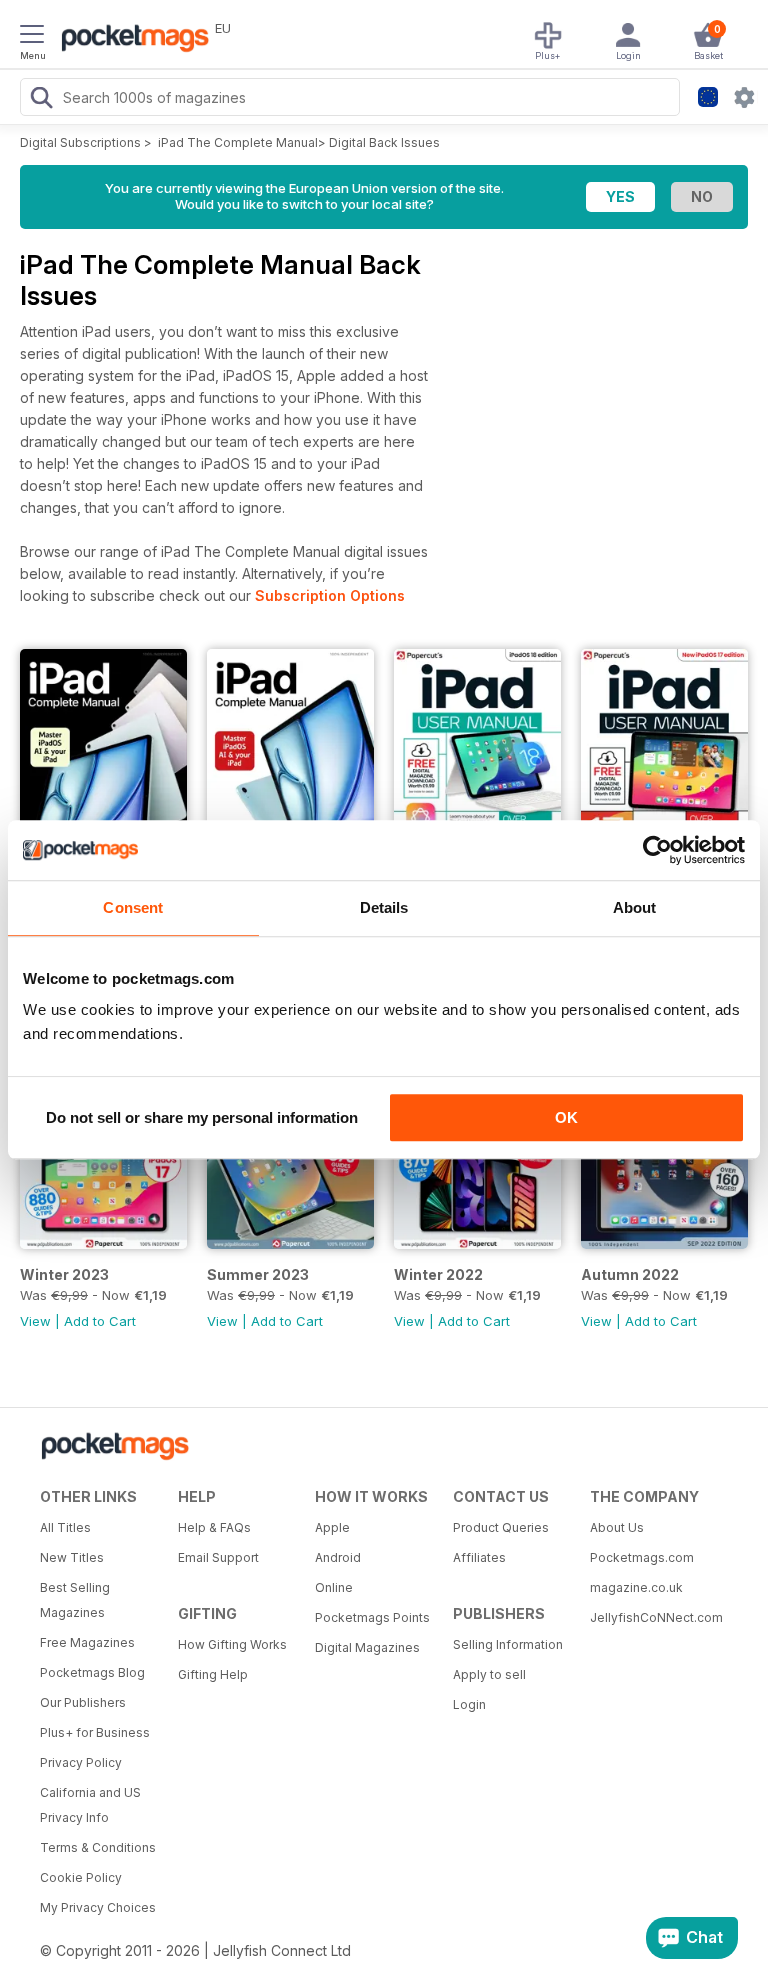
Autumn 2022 (630, 1274)
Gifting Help (213, 1674)
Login (469, 1704)
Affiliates (479, 1557)
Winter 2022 (438, 1274)
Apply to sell (489, 1674)
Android (338, 1557)
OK (566, 1117)
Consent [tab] (133, 907)
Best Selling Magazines (75, 1600)
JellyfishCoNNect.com (652, 1617)
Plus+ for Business (95, 1732)
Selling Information (508, 1644)
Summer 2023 (258, 1274)
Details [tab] (384, 907)
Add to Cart (100, 1321)
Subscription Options (330, 595)
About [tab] (635, 907)
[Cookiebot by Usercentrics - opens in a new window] (657, 850)
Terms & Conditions (98, 1847)
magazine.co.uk (636, 1587)
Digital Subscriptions (80, 142)
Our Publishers (83, 1702)
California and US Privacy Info (90, 1805)
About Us (617, 1527)
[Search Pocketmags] (41, 100)
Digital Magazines (367, 1647)
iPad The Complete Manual (238, 142)
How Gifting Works (232, 1644)
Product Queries (501, 1527)
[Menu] (32, 37)
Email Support (218, 1557)
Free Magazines (87, 1642)
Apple (332, 1527)
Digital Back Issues (384, 142)
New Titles (72, 1557)
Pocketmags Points (372, 1617)
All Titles (65, 1527)
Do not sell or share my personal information (202, 1117)
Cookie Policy (81, 1877)
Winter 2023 (64, 1274)
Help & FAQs (214, 1527)
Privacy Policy (81, 1762)
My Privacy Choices (98, 1907)
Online (334, 1587)
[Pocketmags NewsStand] (130, 40)
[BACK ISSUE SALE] (103, 1243)
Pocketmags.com (642, 1557)
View (35, 1321)
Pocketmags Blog (92, 1672)
